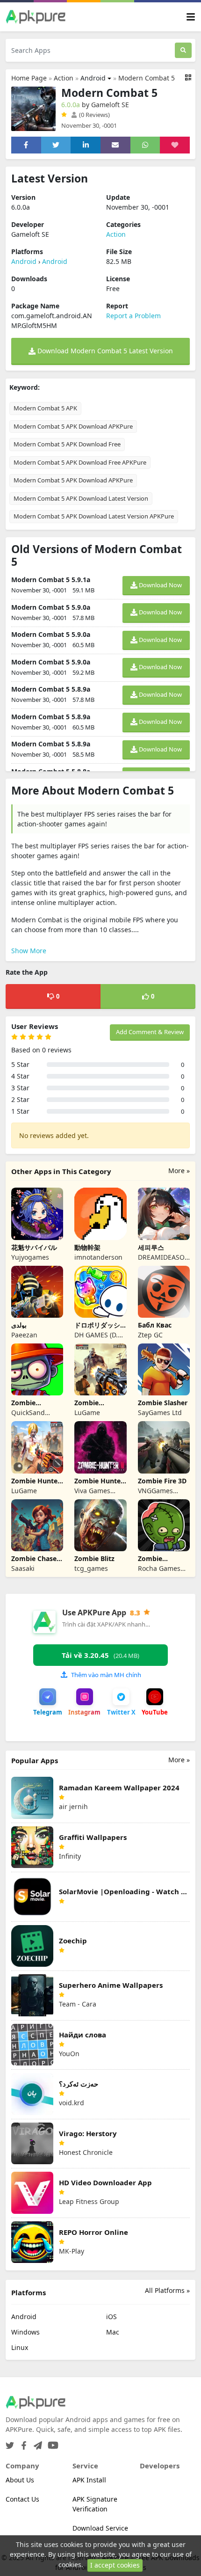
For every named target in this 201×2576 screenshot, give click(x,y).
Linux (20, 2347)
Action (64, 78)
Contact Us (22, 2499)
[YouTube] (51, 2442)
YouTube (155, 1712)
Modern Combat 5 (147, 78)
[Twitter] (10, 2442)
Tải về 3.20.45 (100, 1655)
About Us (20, 2480)
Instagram (84, 1712)
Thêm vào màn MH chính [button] (106, 1675)
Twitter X (121, 1712)
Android (93, 78)
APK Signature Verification (95, 2504)
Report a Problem (133, 316)
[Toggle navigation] (191, 17)
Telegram (48, 1712)
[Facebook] (22, 2442)
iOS (111, 2317)
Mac (113, 2332)
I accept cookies (115, 2565)
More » (179, 1171)
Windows (25, 2332)
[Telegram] (36, 2442)
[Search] (183, 50)
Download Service (100, 2528)
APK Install (89, 2480)
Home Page (29, 78)
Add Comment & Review (150, 1032)
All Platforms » (167, 2290)
